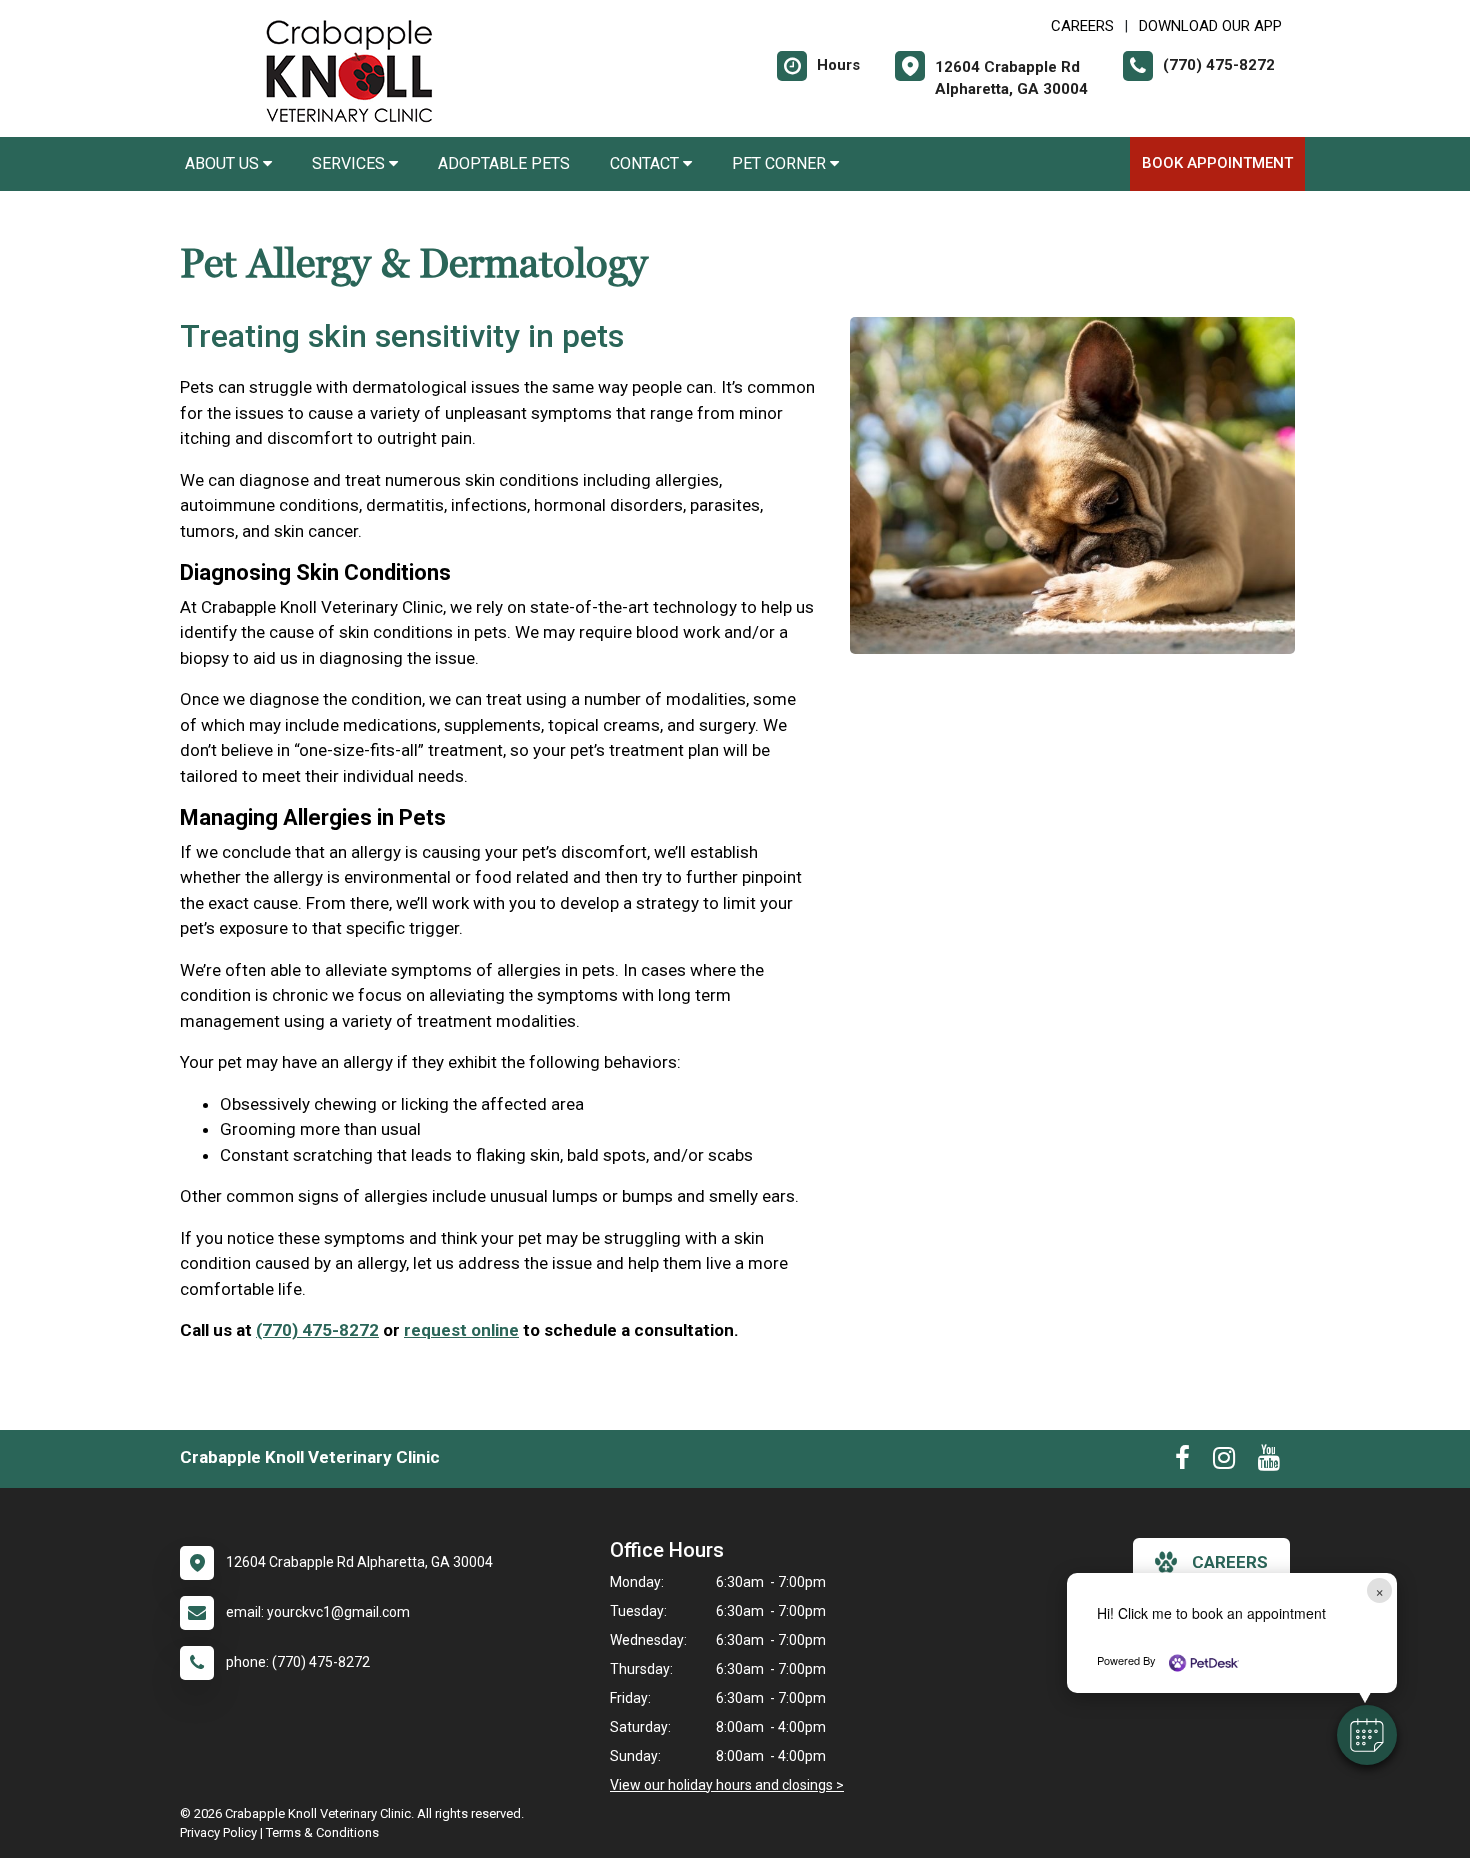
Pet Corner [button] (781, 163)
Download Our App (1210, 26)
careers (1230, 1562)
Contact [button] (646, 163)
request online (461, 1330)
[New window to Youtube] (1269, 1462)
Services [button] (350, 163)
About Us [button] (224, 163)
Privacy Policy (218, 1832)
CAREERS (1082, 26)
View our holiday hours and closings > (727, 1785)
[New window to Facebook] (1182, 1462)
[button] (1367, 1735)
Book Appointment (1217, 163)
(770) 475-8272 (317, 1330)
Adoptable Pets (504, 163)
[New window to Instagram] (1224, 1462)
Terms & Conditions (322, 1832)
